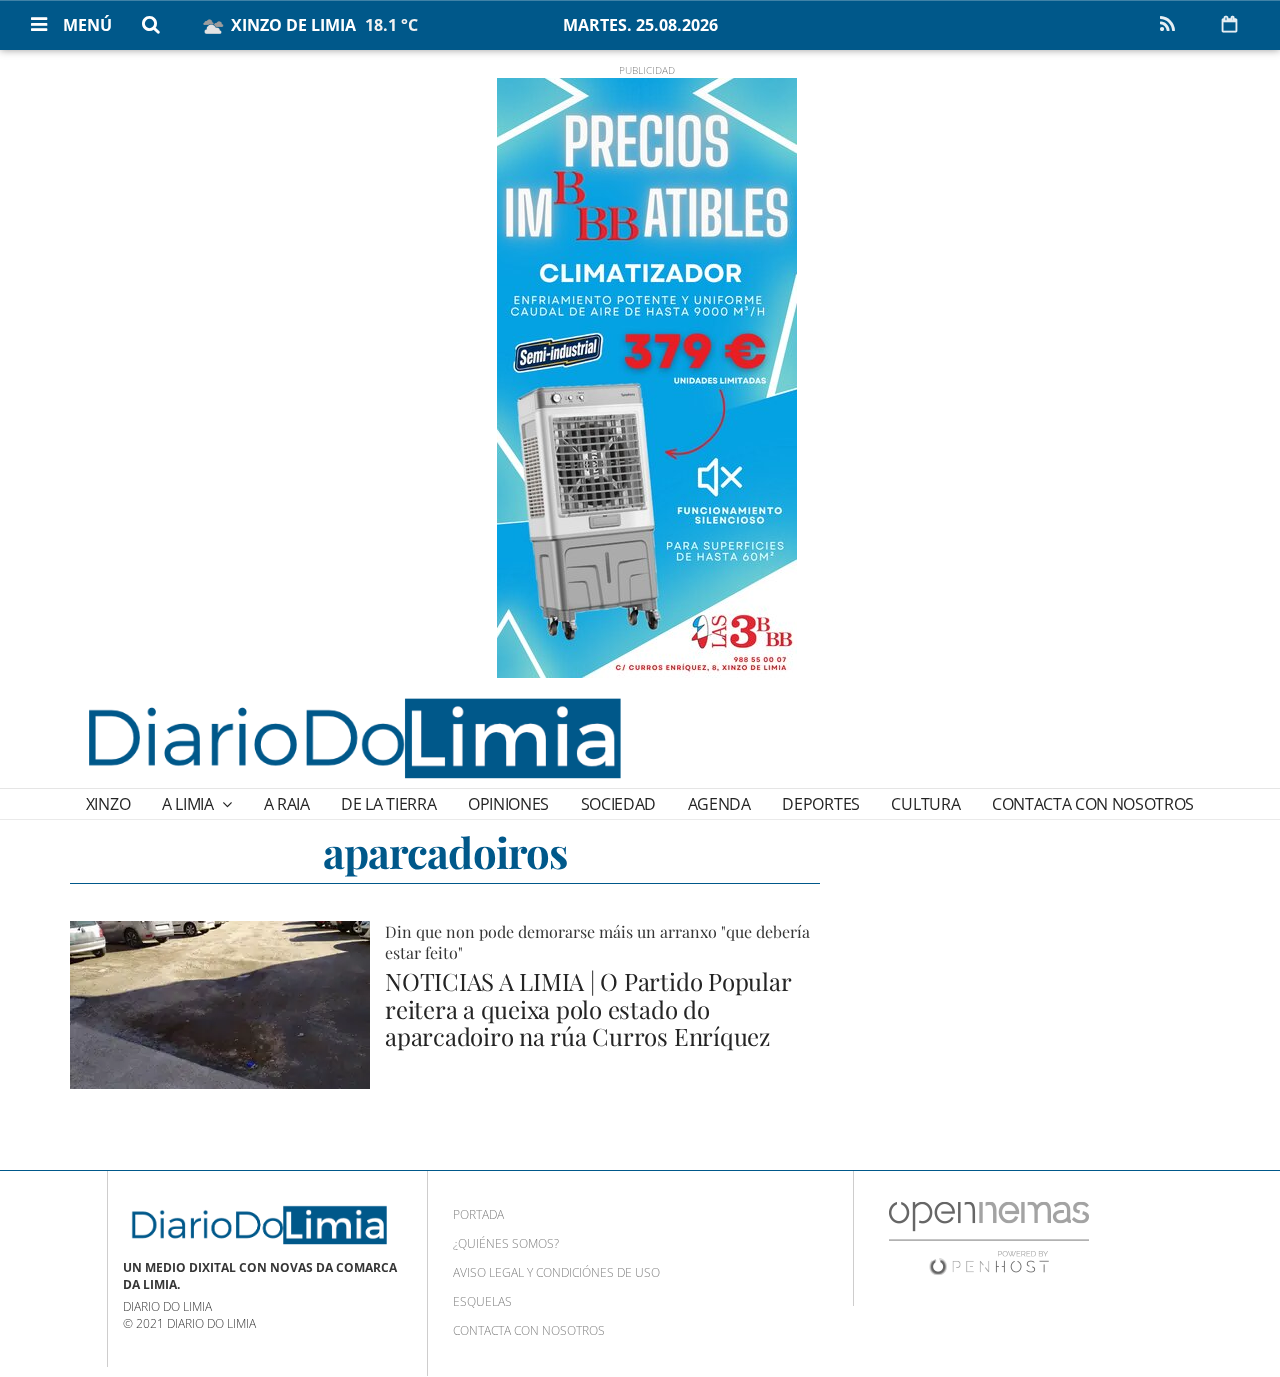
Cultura (925, 804)
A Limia (189, 804)
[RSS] (1167, 25)
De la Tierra (388, 804)
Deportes (820, 804)
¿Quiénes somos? (506, 1243)
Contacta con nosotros (1093, 804)
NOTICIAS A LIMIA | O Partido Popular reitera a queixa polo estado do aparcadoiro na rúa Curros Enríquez (587, 1008)
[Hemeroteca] (1229, 24)
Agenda (719, 804)
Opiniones (508, 804)
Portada (478, 1214)
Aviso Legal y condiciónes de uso (556, 1272)
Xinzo (108, 804)
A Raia (287, 804)
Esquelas (482, 1301)
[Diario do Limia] (353, 738)
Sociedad (618, 804)
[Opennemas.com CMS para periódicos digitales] (989, 1237)
